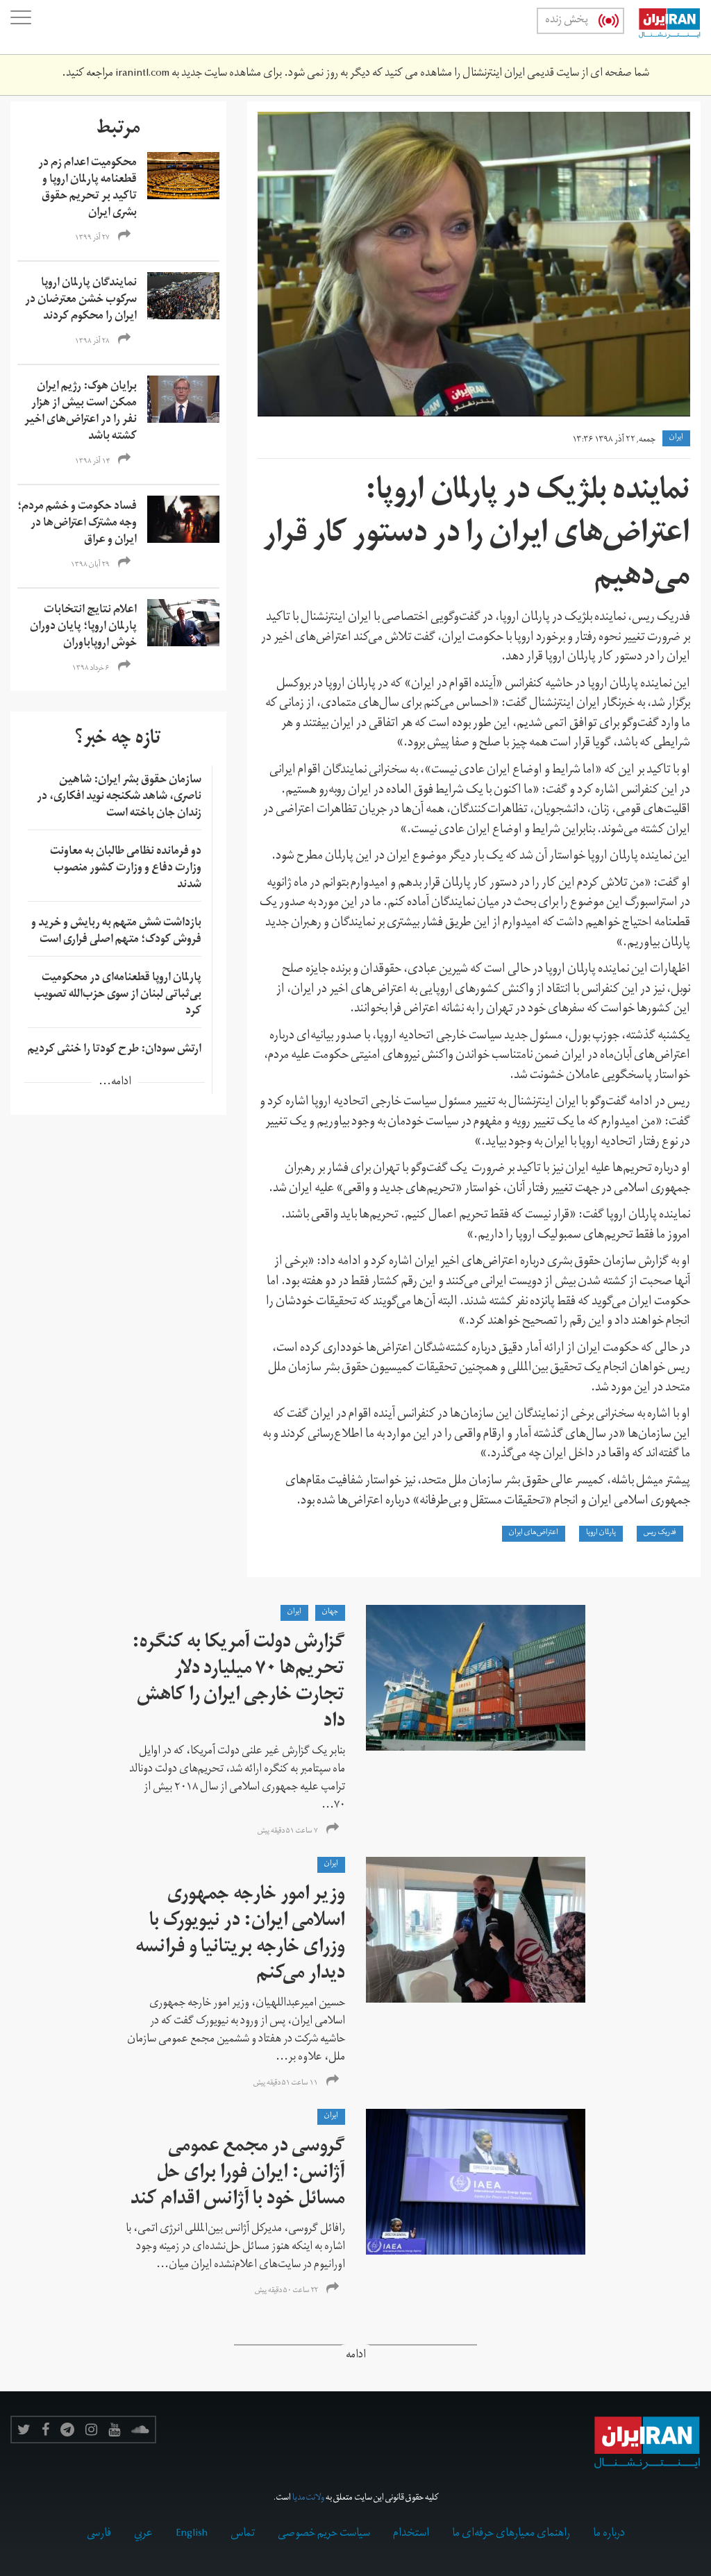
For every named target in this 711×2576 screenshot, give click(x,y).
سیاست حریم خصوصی (324, 2534)
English (192, 2534)
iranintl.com (142, 74)
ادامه (356, 2356)
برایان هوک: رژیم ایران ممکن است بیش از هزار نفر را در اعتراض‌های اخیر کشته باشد (81, 412)
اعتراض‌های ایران (534, 1533)
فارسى (99, 2534)
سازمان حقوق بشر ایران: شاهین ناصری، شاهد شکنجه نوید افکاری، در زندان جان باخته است (119, 798)
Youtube (114, 2430)
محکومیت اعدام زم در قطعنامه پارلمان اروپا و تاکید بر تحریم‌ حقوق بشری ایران (87, 189)
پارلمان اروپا (601, 1533)
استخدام (411, 2534)
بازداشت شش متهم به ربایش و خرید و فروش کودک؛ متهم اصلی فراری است (116, 932)
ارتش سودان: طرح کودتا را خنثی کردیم (115, 1050)
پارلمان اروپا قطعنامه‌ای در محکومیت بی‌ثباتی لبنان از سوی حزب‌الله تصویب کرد (118, 995)
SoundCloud (140, 2430)
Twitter (24, 2430)
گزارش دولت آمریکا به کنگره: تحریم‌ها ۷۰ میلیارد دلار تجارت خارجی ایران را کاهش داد (239, 1684)
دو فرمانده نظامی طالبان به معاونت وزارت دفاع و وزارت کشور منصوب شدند (126, 869)
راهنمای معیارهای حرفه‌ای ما (511, 2534)
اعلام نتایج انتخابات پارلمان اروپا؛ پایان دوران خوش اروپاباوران (83, 628)
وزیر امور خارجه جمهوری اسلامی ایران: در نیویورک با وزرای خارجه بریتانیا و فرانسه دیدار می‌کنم (240, 1936)
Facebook (45, 2430)
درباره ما (609, 2534)
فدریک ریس (660, 1533)
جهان (330, 1613)
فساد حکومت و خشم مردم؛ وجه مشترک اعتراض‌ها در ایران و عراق (77, 524)
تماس (243, 2534)
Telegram (67, 2430)
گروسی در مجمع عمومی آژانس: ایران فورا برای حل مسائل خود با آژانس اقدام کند (238, 2174)
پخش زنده (567, 21)
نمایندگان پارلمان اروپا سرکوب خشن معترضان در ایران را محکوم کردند (81, 301)
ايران (676, 438)
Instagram (91, 2430)
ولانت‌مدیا (308, 2499)
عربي (143, 2534)
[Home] (662, 27)
